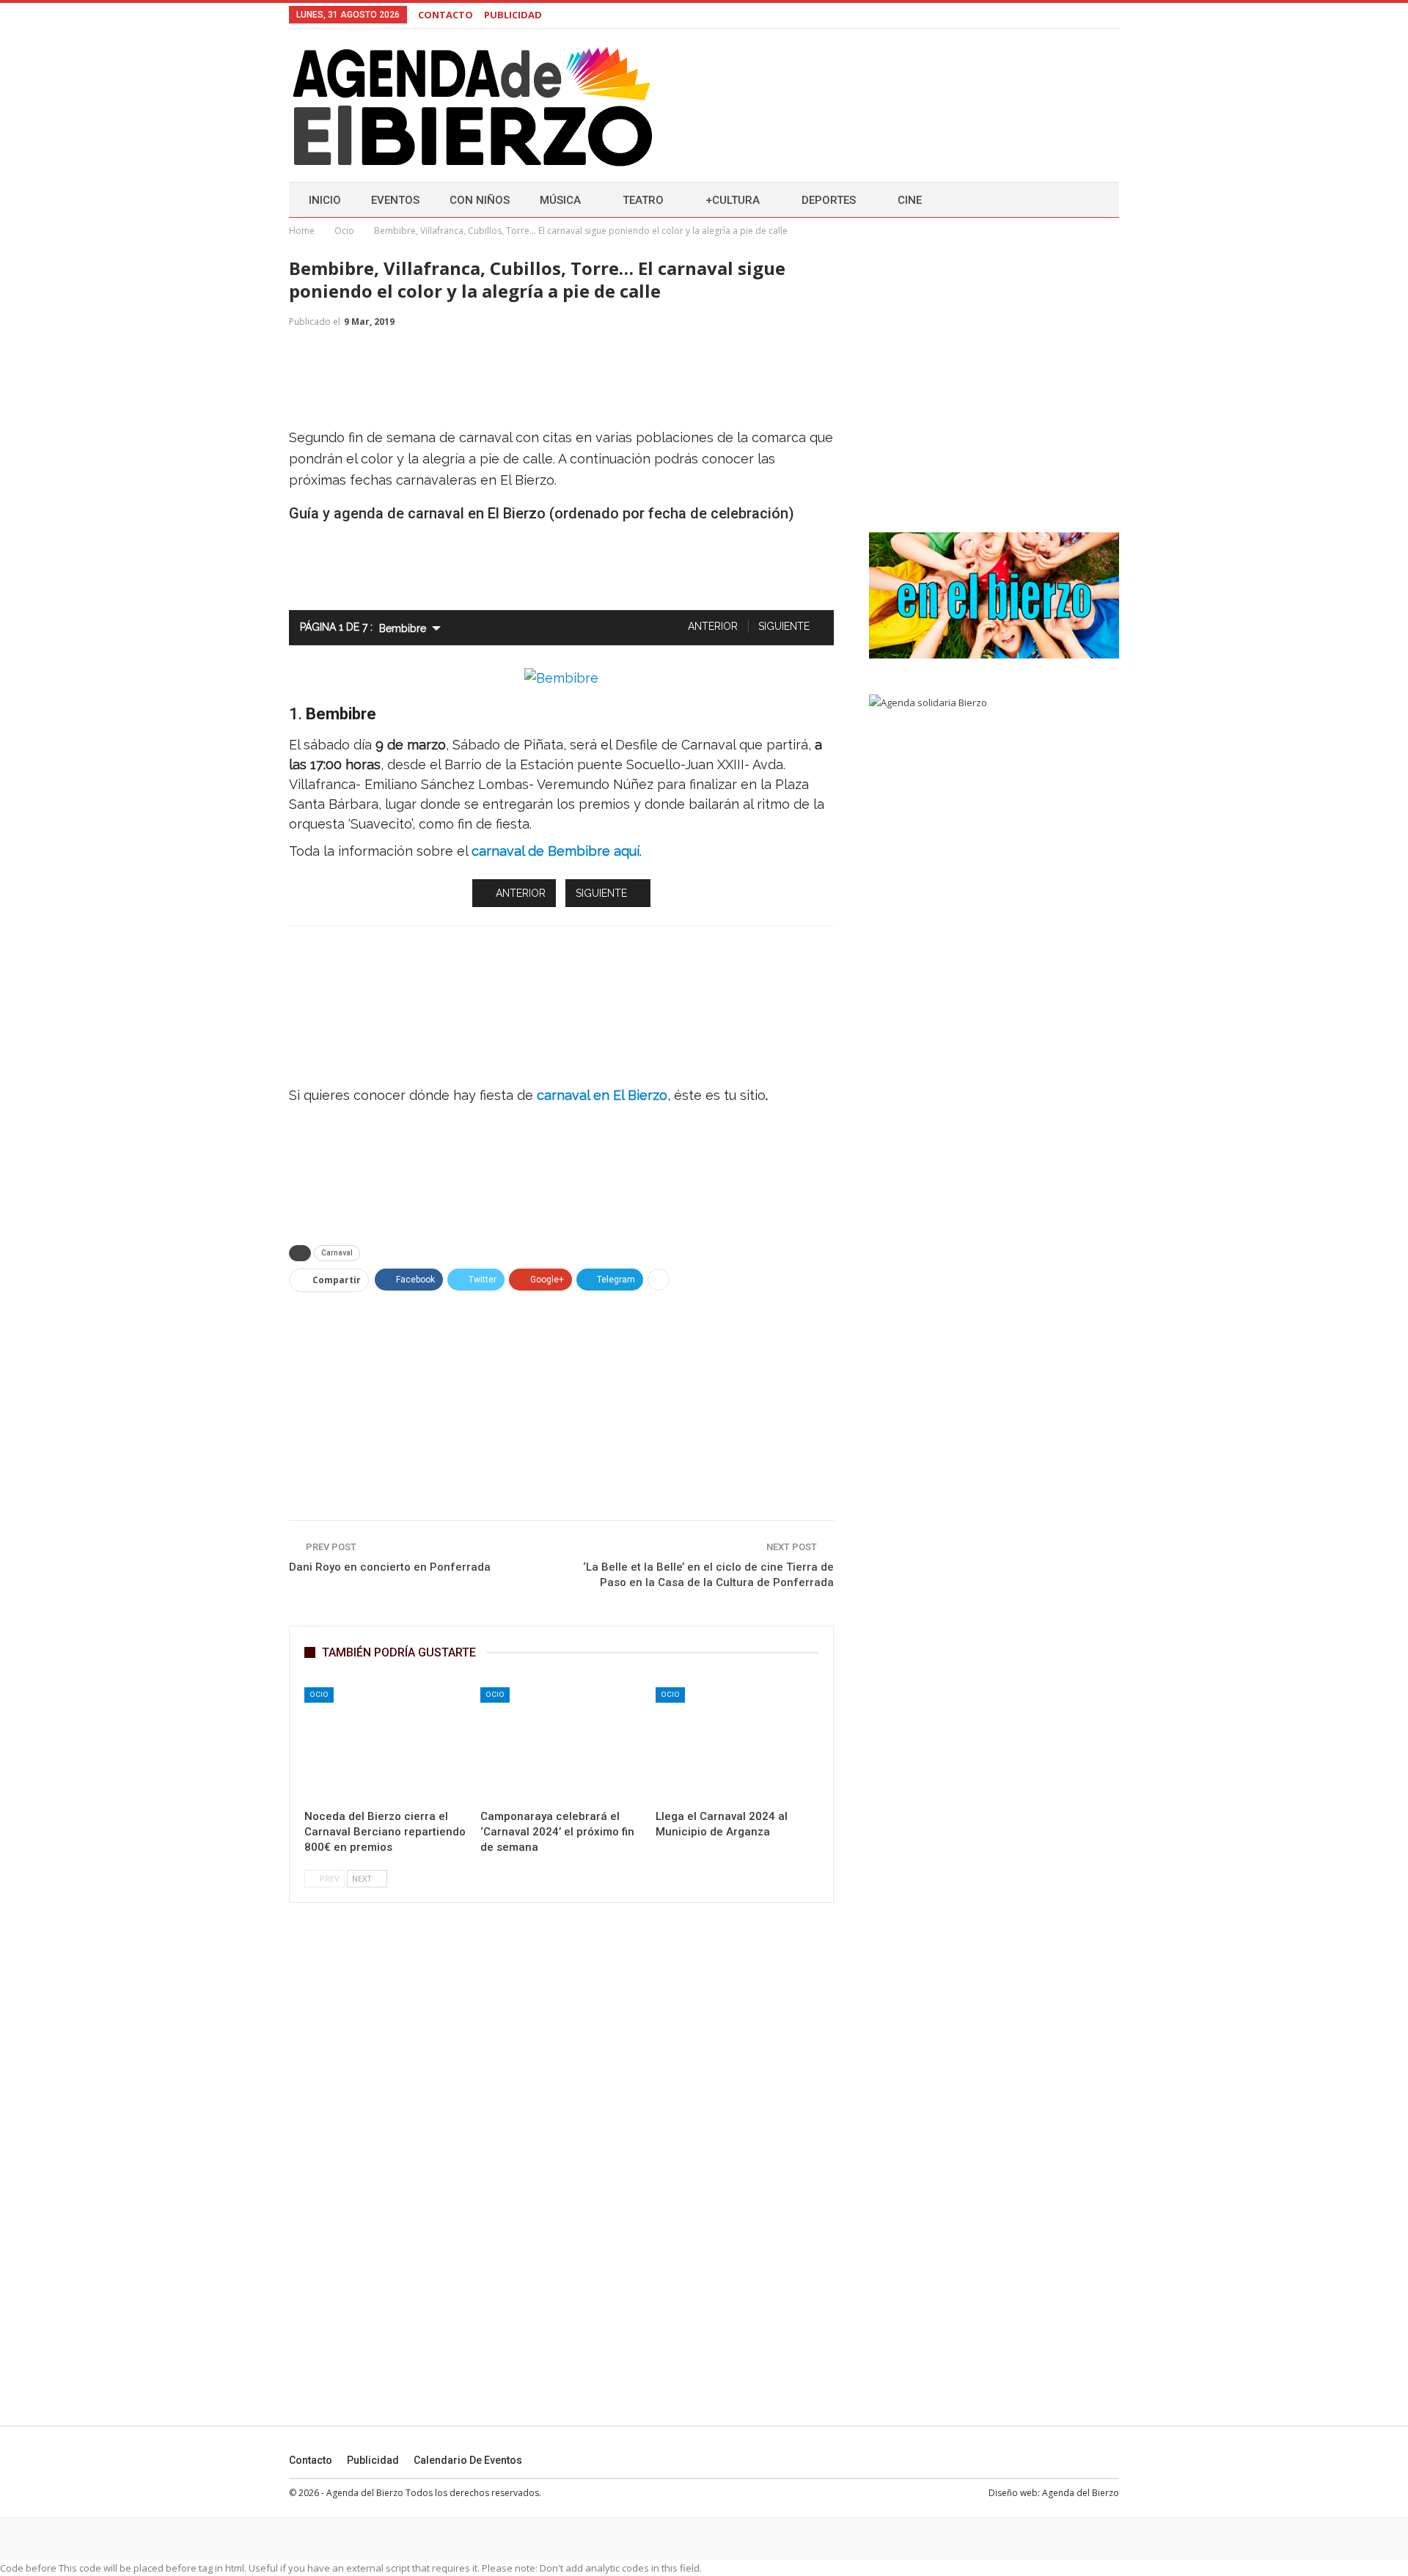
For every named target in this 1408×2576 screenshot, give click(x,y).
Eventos (395, 200)
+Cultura (733, 200)
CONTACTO (445, 15)
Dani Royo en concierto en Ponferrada (390, 1567)
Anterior (711, 626)
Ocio (319, 1694)
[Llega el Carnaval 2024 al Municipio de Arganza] (737, 1744)
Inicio (325, 200)
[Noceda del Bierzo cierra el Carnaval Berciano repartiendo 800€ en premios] (386, 1744)
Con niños (480, 200)
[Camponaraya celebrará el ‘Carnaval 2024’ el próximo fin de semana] (562, 1744)
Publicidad (373, 2460)
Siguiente (785, 626)
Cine (910, 200)
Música (560, 200)
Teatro (643, 200)
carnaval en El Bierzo (602, 1095)
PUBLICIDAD (513, 15)
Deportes (829, 200)
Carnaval (337, 1253)
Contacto (311, 2460)
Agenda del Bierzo (1081, 2493)
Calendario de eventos (468, 2460)
